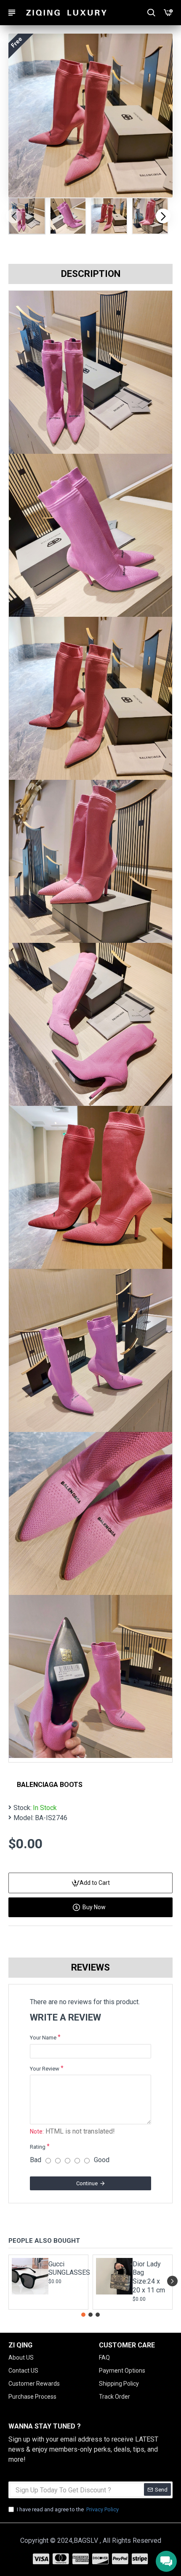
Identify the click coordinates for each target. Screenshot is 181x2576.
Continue (87, 2183)
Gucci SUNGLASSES (66, 2268)
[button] (14, 216)
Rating (38, 2147)
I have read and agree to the (68, 2509)
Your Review (45, 2069)
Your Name (43, 2038)
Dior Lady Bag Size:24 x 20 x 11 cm (149, 2277)
